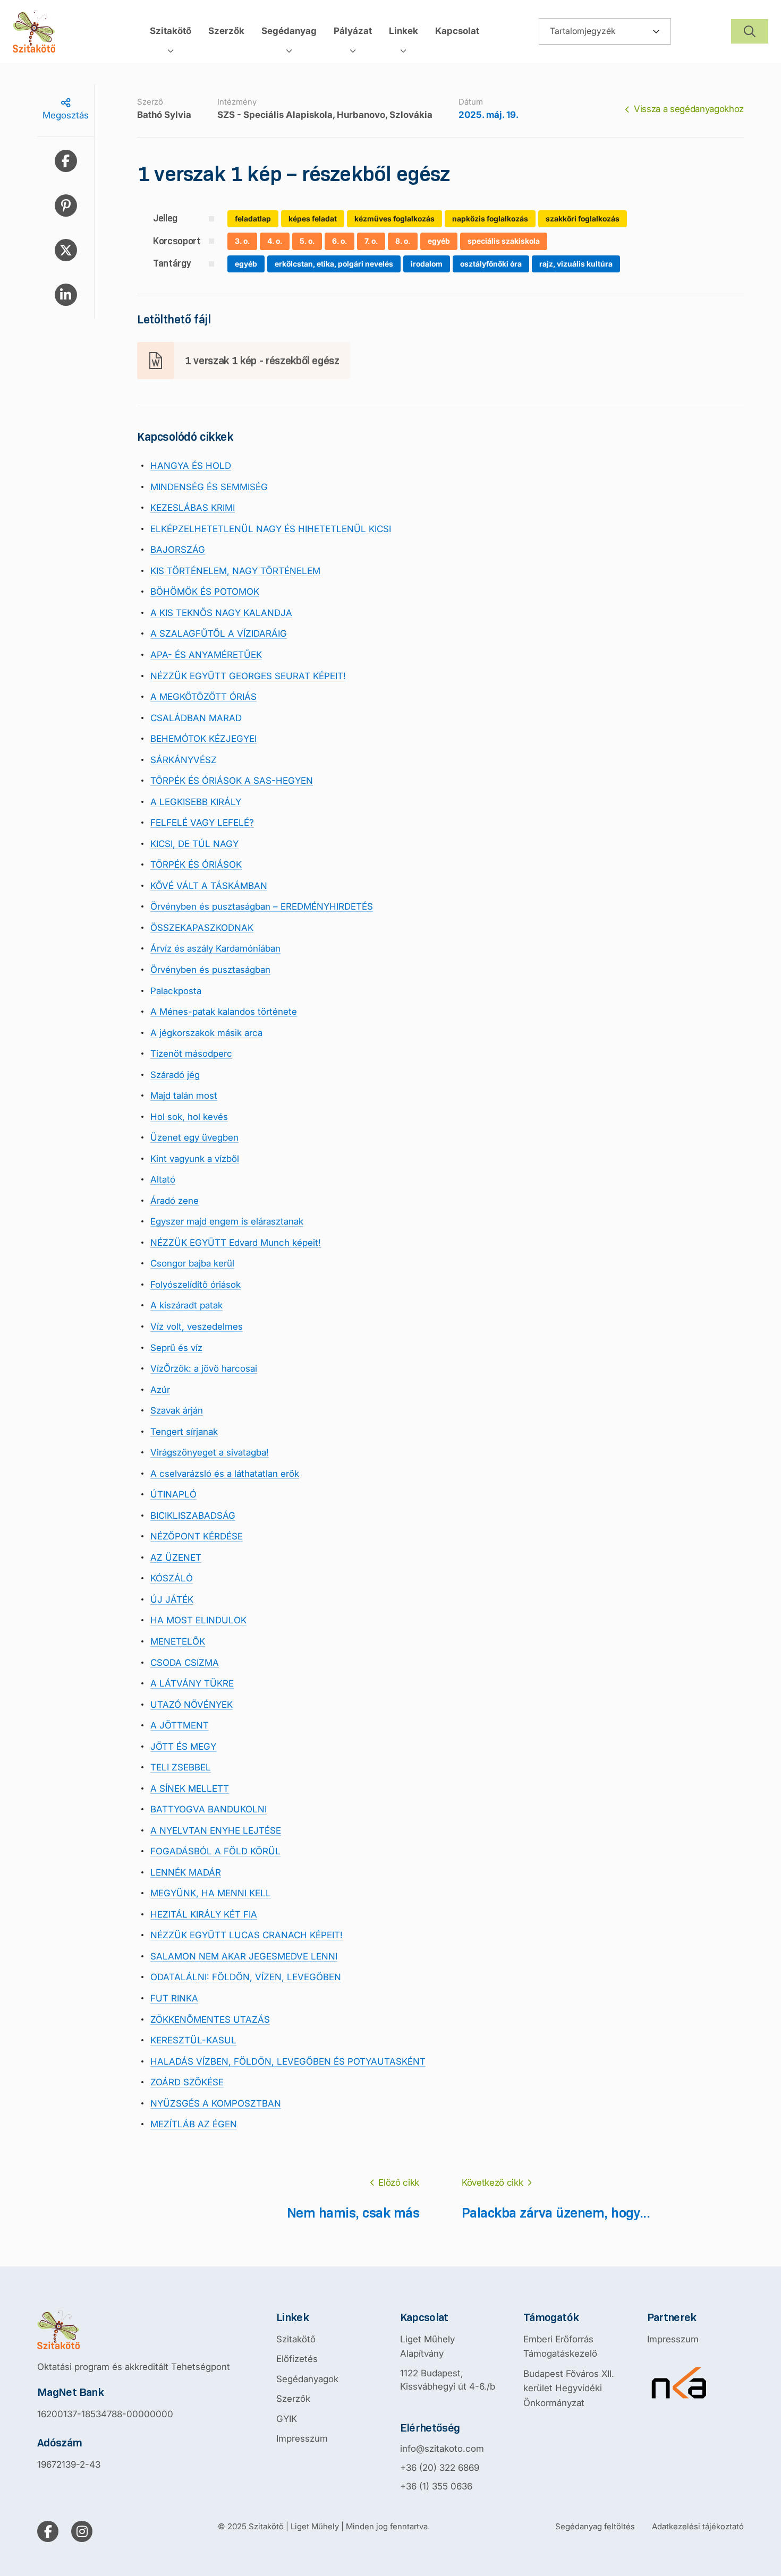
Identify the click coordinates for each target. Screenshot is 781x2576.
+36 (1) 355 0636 (436, 2486)
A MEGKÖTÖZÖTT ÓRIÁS (203, 697)
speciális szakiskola (504, 241)
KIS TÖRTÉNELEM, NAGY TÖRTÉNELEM (235, 571)
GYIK (287, 2419)
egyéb (439, 241)
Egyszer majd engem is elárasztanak (227, 1221)
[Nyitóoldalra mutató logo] (134, 2330)
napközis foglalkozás (490, 219)
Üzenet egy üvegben (194, 1137)
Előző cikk (399, 2183)
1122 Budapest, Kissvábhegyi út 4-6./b (448, 2380)
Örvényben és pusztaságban (210, 970)
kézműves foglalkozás (394, 219)
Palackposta (176, 991)
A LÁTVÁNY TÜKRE (192, 1683)
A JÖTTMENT (180, 1725)
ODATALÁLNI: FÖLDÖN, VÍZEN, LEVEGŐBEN (246, 1977)
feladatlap (253, 219)
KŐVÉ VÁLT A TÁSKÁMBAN (209, 886)
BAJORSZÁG (178, 550)
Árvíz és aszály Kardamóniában (215, 948)
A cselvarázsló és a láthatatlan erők (225, 1474)
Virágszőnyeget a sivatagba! (210, 1452)
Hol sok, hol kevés (189, 1117)
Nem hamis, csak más (353, 2213)
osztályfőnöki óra (491, 264)
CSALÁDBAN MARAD (196, 718)
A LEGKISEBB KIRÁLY (196, 802)
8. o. (403, 241)
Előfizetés (297, 2359)
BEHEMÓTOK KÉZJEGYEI (203, 739)
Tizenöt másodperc (191, 1054)
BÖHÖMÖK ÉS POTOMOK (205, 592)
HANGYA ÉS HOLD (191, 466)
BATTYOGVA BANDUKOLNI (209, 1809)
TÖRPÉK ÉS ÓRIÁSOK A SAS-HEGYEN (232, 781)
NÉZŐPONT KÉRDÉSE (197, 1536)
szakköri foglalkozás (583, 219)
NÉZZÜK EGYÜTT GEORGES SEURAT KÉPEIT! (248, 676)
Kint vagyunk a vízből (195, 1159)
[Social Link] (48, 2531)
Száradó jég (175, 1075)
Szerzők (293, 2399)
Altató (163, 1179)
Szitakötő (296, 2339)
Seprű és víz (176, 1348)
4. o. (275, 241)
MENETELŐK (178, 1641)
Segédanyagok (307, 2379)
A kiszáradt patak (186, 1305)
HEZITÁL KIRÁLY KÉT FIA (204, 1914)
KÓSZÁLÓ (172, 1578)
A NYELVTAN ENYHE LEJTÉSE (216, 1830)
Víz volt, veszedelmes (197, 1326)
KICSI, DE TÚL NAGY (194, 844)
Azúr (160, 1390)
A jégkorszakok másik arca (206, 1033)
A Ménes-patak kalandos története (224, 1012)
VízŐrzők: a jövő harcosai (204, 1368)
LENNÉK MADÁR (186, 1872)
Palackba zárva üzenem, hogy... (556, 2213)
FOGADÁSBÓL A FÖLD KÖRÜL (215, 1851)
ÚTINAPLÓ (173, 1494)
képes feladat (313, 219)
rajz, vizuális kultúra (576, 264)
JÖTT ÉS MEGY (183, 1747)
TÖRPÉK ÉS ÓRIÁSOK (196, 865)
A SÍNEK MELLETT (190, 1788)
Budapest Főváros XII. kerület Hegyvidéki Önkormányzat (569, 2388)
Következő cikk (492, 2183)
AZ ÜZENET (176, 1557)
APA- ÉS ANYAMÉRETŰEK (206, 655)
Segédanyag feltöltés (595, 2526)
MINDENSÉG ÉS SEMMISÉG (209, 487)
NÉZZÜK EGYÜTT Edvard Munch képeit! (236, 1243)
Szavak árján (177, 1410)
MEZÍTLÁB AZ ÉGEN (194, 2124)
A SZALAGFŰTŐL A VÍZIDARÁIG (219, 634)
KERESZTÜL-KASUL (193, 2040)
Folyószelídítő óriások (196, 1285)
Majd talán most (184, 1096)
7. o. (371, 241)
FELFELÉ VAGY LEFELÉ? (202, 823)
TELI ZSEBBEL (181, 1767)
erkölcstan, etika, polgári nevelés (334, 264)
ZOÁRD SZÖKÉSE (187, 2082)
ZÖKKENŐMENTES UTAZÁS (210, 2019)
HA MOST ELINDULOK (198, 1620)
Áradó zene (175, 1201)
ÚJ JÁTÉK (172, 1599)
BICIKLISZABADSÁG (193, 1516)
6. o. (339, 241)
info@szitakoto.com (442, 2449)
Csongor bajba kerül (192, 1263)
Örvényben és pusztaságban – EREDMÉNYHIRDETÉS (262, 906)
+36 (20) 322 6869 (440, 2468)
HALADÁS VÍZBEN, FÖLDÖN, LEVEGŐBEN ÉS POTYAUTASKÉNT (288, 2061)
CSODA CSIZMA (185, 1663)
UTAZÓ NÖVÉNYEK (192, 1705)
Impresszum (302, 2438)
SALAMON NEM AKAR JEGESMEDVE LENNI (244, 1956)
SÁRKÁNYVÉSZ (184, 760)
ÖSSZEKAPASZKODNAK (202, 928)
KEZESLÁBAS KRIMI (193, 508)
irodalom (427, 264)
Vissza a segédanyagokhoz (689, 109)
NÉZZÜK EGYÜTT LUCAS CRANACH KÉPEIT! (247, 1935)
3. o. (242, 241)
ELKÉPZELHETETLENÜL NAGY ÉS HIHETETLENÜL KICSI (271, 529)
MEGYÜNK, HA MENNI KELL (211, 1893)
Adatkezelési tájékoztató (698, 2526)
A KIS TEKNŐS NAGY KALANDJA (221, 613)
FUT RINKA (174, 1998)
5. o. (307, 241)
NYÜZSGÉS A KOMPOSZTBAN (216, 2103)
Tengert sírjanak (184, 1432)
